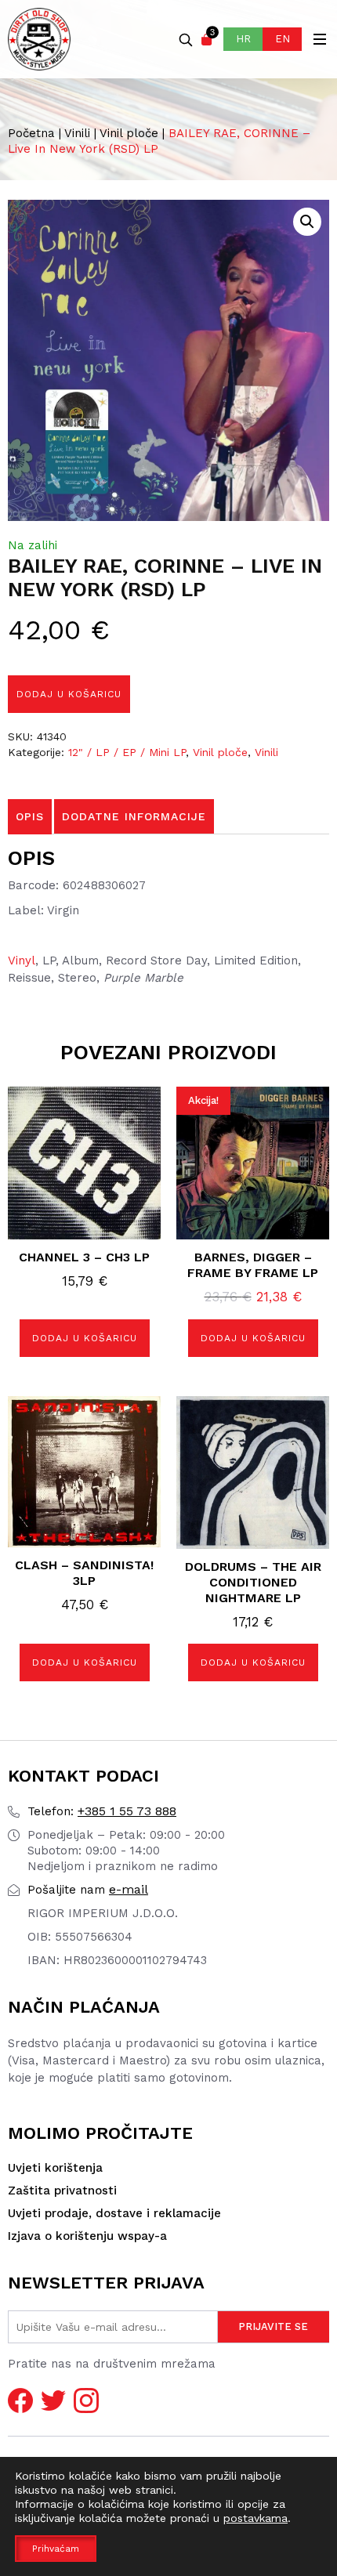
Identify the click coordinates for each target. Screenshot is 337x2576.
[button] (307, 222)
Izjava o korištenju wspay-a (87, 2236)
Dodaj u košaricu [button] (85, 1338)
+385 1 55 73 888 (102, 1811)
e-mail (88, 1889)
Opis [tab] (30, 816)
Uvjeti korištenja (55, 2168)
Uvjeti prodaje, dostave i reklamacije (114, 2213)
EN (283, 39)
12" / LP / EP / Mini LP (127, 752)
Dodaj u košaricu (69, 694)
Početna (31, 133)
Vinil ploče (129, 133)
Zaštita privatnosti (62, 2191)
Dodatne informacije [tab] (134, 816)
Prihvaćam (56, 2549)
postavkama (255, 2518)
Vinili (77, 133)
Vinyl (22, 961)
